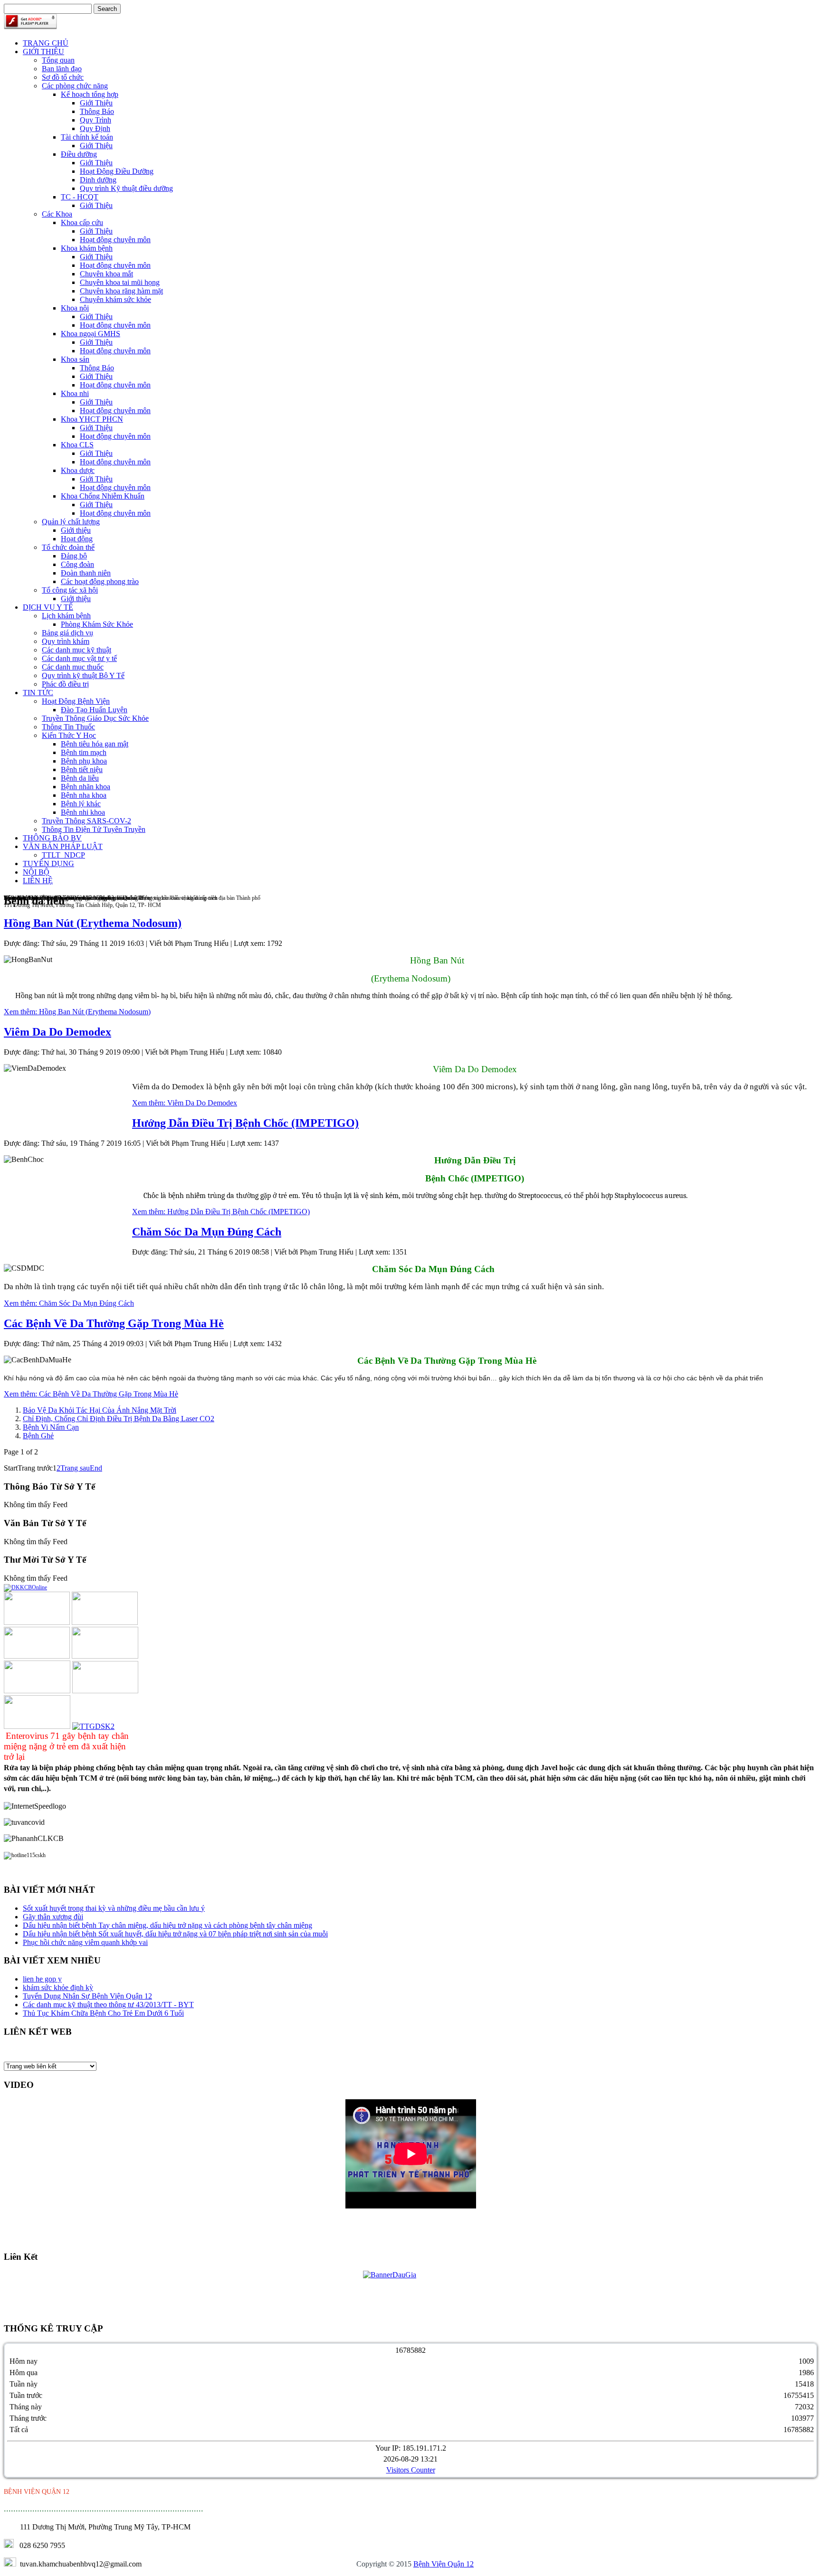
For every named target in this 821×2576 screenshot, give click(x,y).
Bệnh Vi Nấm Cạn (51, 1427)
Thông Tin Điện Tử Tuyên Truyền (94, 829)
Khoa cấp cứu (82, 222)
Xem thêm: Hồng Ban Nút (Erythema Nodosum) (77, 1012)
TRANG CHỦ (46, 43)
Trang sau (75, 1468)
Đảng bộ (74, 556)
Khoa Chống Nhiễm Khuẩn (103, 496)
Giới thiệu (76, 530)
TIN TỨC (38, 693)
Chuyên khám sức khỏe (115, 299)
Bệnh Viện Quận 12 (444, 2564)
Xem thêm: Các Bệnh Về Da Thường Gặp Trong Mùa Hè (91, 1394)
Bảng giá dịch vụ (67, 633)
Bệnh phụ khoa (84, 761)
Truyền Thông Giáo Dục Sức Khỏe (95, 718)
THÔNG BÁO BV (52, 838)
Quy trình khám (66, 641)
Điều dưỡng (79, 154)
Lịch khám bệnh (66, 616)
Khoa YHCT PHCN (92, 419)
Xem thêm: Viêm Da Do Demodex (185, 1103)
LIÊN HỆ (38, 881)
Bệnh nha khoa (84, 795)
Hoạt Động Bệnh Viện (76, 701)
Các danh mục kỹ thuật (76, 650)
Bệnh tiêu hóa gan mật (95, 744)
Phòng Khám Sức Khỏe (97, 624)
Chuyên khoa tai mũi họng (120, 282)
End (96, 1468)
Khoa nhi (75, 393)
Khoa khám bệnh (87, 248)
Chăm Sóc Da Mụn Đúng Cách (207, 1232)
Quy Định (95, 128)
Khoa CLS (77, 445)
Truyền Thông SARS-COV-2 (86, 821)
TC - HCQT (80, 197)
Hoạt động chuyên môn (115, 240)
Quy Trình (95, 120)
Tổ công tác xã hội (70, 590)
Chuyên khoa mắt (106, 274)
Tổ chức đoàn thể (68, 547)
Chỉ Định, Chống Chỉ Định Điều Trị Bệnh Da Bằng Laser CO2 (119, 1419)
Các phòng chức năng (75, 86)
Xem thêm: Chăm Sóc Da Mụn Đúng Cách (69, 1303)
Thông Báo (97, 111)
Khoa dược (78, 470)
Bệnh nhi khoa (83, 812)
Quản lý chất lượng (71, 522)
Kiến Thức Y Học (69, 735)
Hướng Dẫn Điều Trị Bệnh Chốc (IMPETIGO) (245, 1123)
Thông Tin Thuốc (68, 727)
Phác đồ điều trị (65, 684)
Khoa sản (75, 359)
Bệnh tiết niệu (82, 769)
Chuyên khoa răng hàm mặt (121, 291)
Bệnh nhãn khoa (86, 787)
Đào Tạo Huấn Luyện (94, 710)
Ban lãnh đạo (62, 69)
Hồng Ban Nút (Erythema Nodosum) (93, 923)
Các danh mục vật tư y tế (79, 658)
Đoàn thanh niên (86, 573)
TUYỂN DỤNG (48, 863)
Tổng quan (58, 60)
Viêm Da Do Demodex (57, 1032)
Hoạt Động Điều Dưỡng (117, 171)
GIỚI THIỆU (43, 52)
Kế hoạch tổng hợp (90, 94)
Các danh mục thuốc (73, 667)
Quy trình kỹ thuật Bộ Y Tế (83, 675)
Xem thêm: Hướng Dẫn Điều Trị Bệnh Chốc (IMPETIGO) (221, 1212)
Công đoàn (77, 564)
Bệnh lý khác (81, 804)
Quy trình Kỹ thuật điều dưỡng (126, 188)
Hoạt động (77, 539)
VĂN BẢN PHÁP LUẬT (63, 846)
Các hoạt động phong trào (100, 581)
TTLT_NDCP (63, 855)
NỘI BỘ (36, 872)
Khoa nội (75, 308)
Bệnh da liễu (80, 778)
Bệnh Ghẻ (38, 1436)
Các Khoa (57, 214)
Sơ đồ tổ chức (63, 77)
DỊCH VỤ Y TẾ (48, 607)
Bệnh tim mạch (84, 752)
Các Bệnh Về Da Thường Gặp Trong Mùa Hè (114, 1323)
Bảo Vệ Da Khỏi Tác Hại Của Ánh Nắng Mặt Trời (100, 1410)
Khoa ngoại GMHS (91, 334)
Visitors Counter (411, 2470)
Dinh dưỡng (98, 180)
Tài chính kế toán (87, 137)
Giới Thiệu (96, 103)
